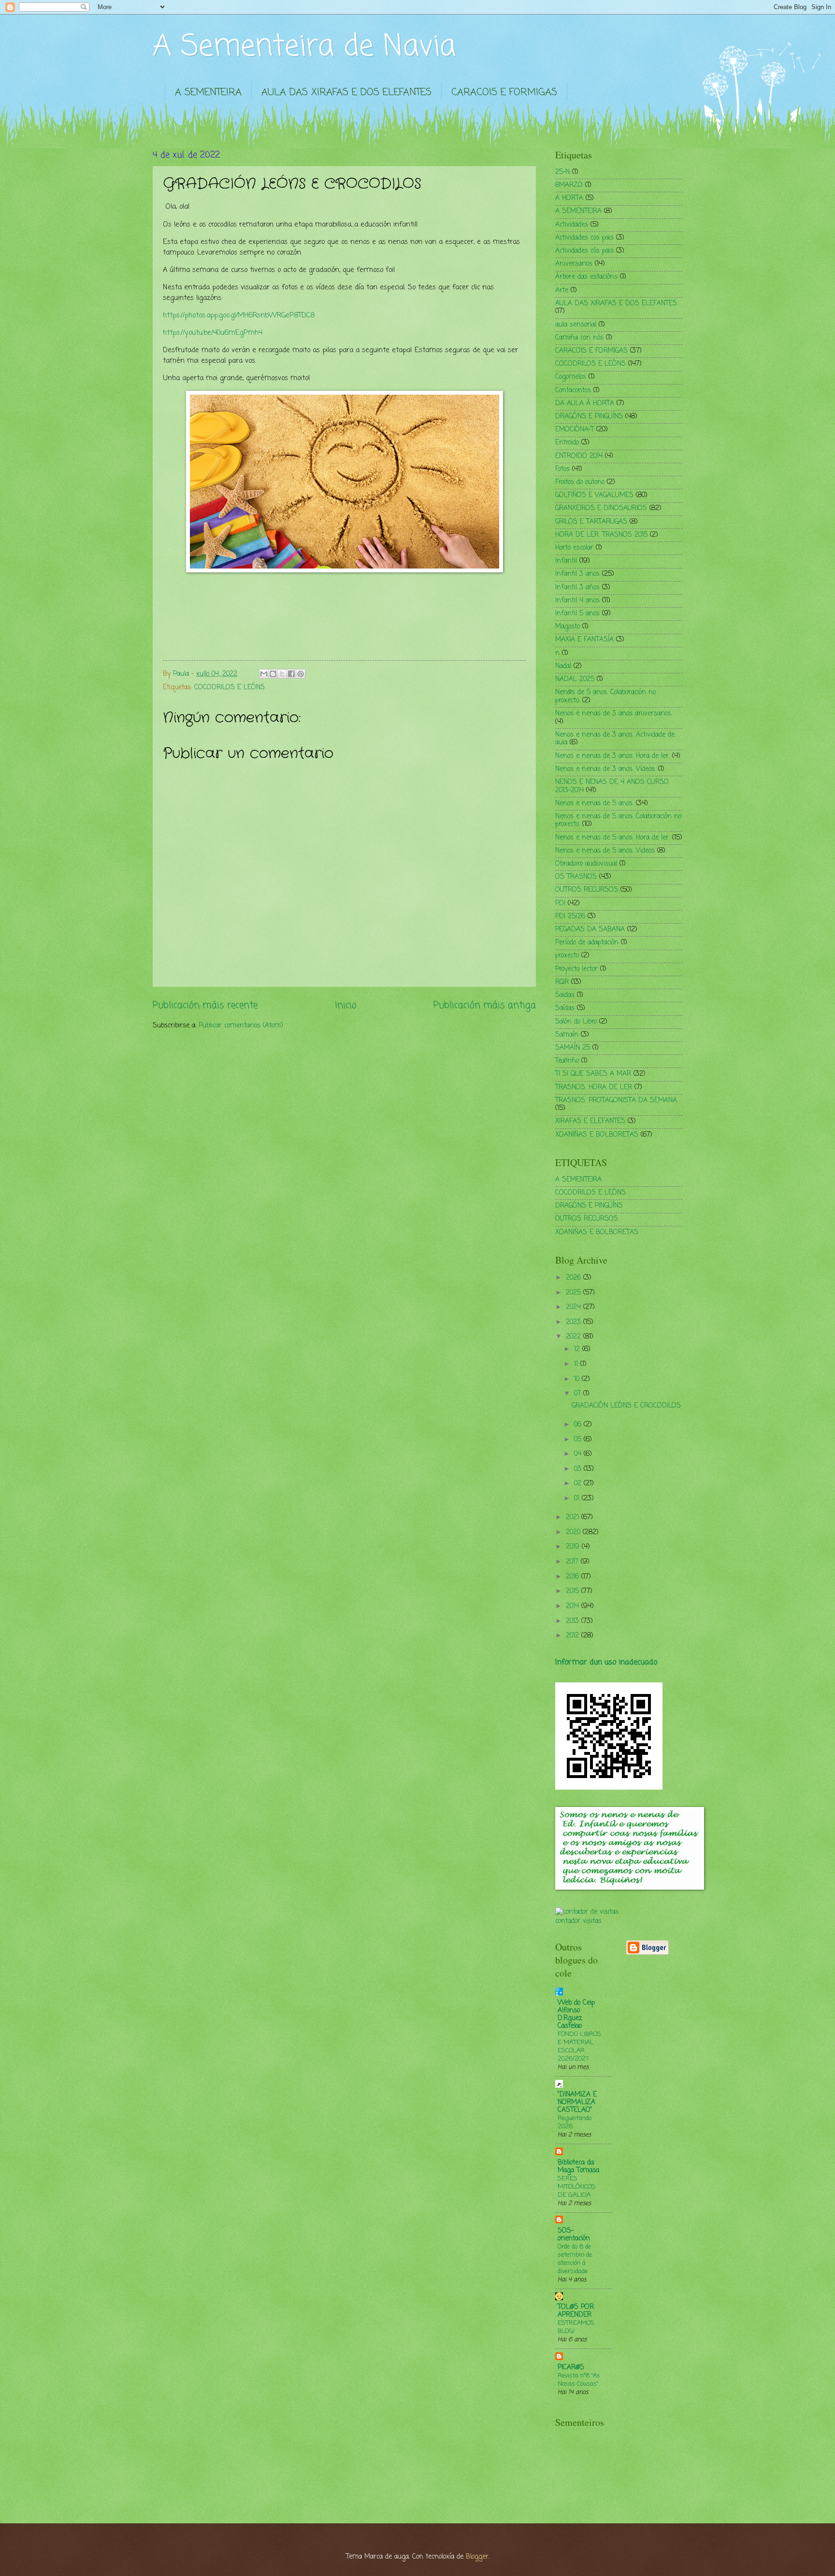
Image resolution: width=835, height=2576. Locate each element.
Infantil (566, 561)
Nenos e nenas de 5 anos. (594, 804)
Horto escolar (574, 548)
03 (579, 1469)
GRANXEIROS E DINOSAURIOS (601, 508)
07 (579, 1394)
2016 (574, 1577)
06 (579, 1425)
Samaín (567, 1035)
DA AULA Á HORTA (585, 404)
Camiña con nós (579, 338)
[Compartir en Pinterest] (301, 674)
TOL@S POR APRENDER (576, 2311)
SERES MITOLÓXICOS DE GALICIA (576, 2187)
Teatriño (567, 1061)
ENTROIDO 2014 (579, 456)
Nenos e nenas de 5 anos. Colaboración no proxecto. (618, 821)
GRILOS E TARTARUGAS (591, 522)
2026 (575, 1278)
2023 (575, 1322)
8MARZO (569, 185)
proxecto (567, 956)
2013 (574, 1621)
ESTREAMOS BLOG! (576, 2327)
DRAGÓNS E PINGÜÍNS (589, 417)
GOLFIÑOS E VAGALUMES (594, 495)
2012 (574, 1636)
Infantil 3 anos (577, 574)
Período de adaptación (587, 943)
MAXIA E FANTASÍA (584, 640)
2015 (574, 1591)
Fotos (562, 469)
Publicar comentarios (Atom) (241, 1026)
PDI (560, 904)
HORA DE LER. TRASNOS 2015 (601, 535)
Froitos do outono (580, 482)
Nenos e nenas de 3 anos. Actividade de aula (615, 739)
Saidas (565, 995)
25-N (562, 172)
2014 (574, 1606)
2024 (575, 1307)
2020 (574, 1532)
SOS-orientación (574, 2235)
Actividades (572, 225)
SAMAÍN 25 (573, 1048)
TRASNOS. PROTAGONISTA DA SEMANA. (617, 1101)
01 (578, 1499)
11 (577, 1364)
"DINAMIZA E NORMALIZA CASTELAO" (577, 2102)
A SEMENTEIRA (208, 93)
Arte (562, 291)
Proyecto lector (576, 969)
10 (578, 1379)
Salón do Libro (576, 1022)
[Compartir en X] (282, 674)
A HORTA (569, 198)
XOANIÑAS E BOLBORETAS (597, 1135)
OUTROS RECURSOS (587, 890)
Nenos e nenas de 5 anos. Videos (605, 851)
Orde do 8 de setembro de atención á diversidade (575, 2259)
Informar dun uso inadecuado (606, 1662)
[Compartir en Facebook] (291, 674)
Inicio (346, 1005)
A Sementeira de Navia (304, 47)
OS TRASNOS (576, 877)
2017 (573, 1562)
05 (579, 1440)
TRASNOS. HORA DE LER (594, 1088)
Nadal (563, 666)
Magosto (568, 627)
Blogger (477, 2557)
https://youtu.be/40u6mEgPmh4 (213, 333)
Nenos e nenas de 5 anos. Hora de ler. (612, 838)
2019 (574, 1547)
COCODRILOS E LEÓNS (230, 688)
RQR (562, 982)
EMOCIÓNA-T (575, 430)
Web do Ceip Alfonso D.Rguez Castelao (576, 2014)
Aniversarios (574, 264)
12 (578, 1349)
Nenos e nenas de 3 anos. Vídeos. (605, 769)
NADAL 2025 (575, 679)
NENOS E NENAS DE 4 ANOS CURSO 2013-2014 (612, 786)
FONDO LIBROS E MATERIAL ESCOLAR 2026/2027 (579, 2047)
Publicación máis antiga (485, 1005)
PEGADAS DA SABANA (590, 930)
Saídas (565, 1008)
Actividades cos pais (584, 238)
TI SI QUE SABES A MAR (593, 1074)
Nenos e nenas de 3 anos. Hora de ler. (612, 756)
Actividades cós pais (584, 251)
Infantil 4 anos (577, 601)
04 (579, 1454)
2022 (575, 1337)
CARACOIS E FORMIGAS (504, 93)
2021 (574, 1517)
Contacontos (573, 391)
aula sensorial (576, 325)
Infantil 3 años (577, 588)
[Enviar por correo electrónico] (264, 674)
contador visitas (578, 1921)
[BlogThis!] (273, 674)
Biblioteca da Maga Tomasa (578, 2167)
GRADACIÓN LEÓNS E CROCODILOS (626, 1406)
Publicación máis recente (205, 1005)
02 (579, 1484)
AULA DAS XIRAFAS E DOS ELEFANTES (346, 93)
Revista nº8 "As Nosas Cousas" (579, 2380)
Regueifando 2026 (575, 2122)
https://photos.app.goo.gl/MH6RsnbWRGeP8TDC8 (239, 315)
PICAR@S (571, 2368)
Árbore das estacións (586, 277)
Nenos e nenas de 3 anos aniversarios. (614, 714)
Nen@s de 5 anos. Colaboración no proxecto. (605, 697)
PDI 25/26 (570, 917)
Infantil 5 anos (577, 614)
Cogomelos (571, 377)
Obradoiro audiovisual (586, 864)
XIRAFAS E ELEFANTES (590, 1121)
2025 (575, 1293)
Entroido (567, 443)
